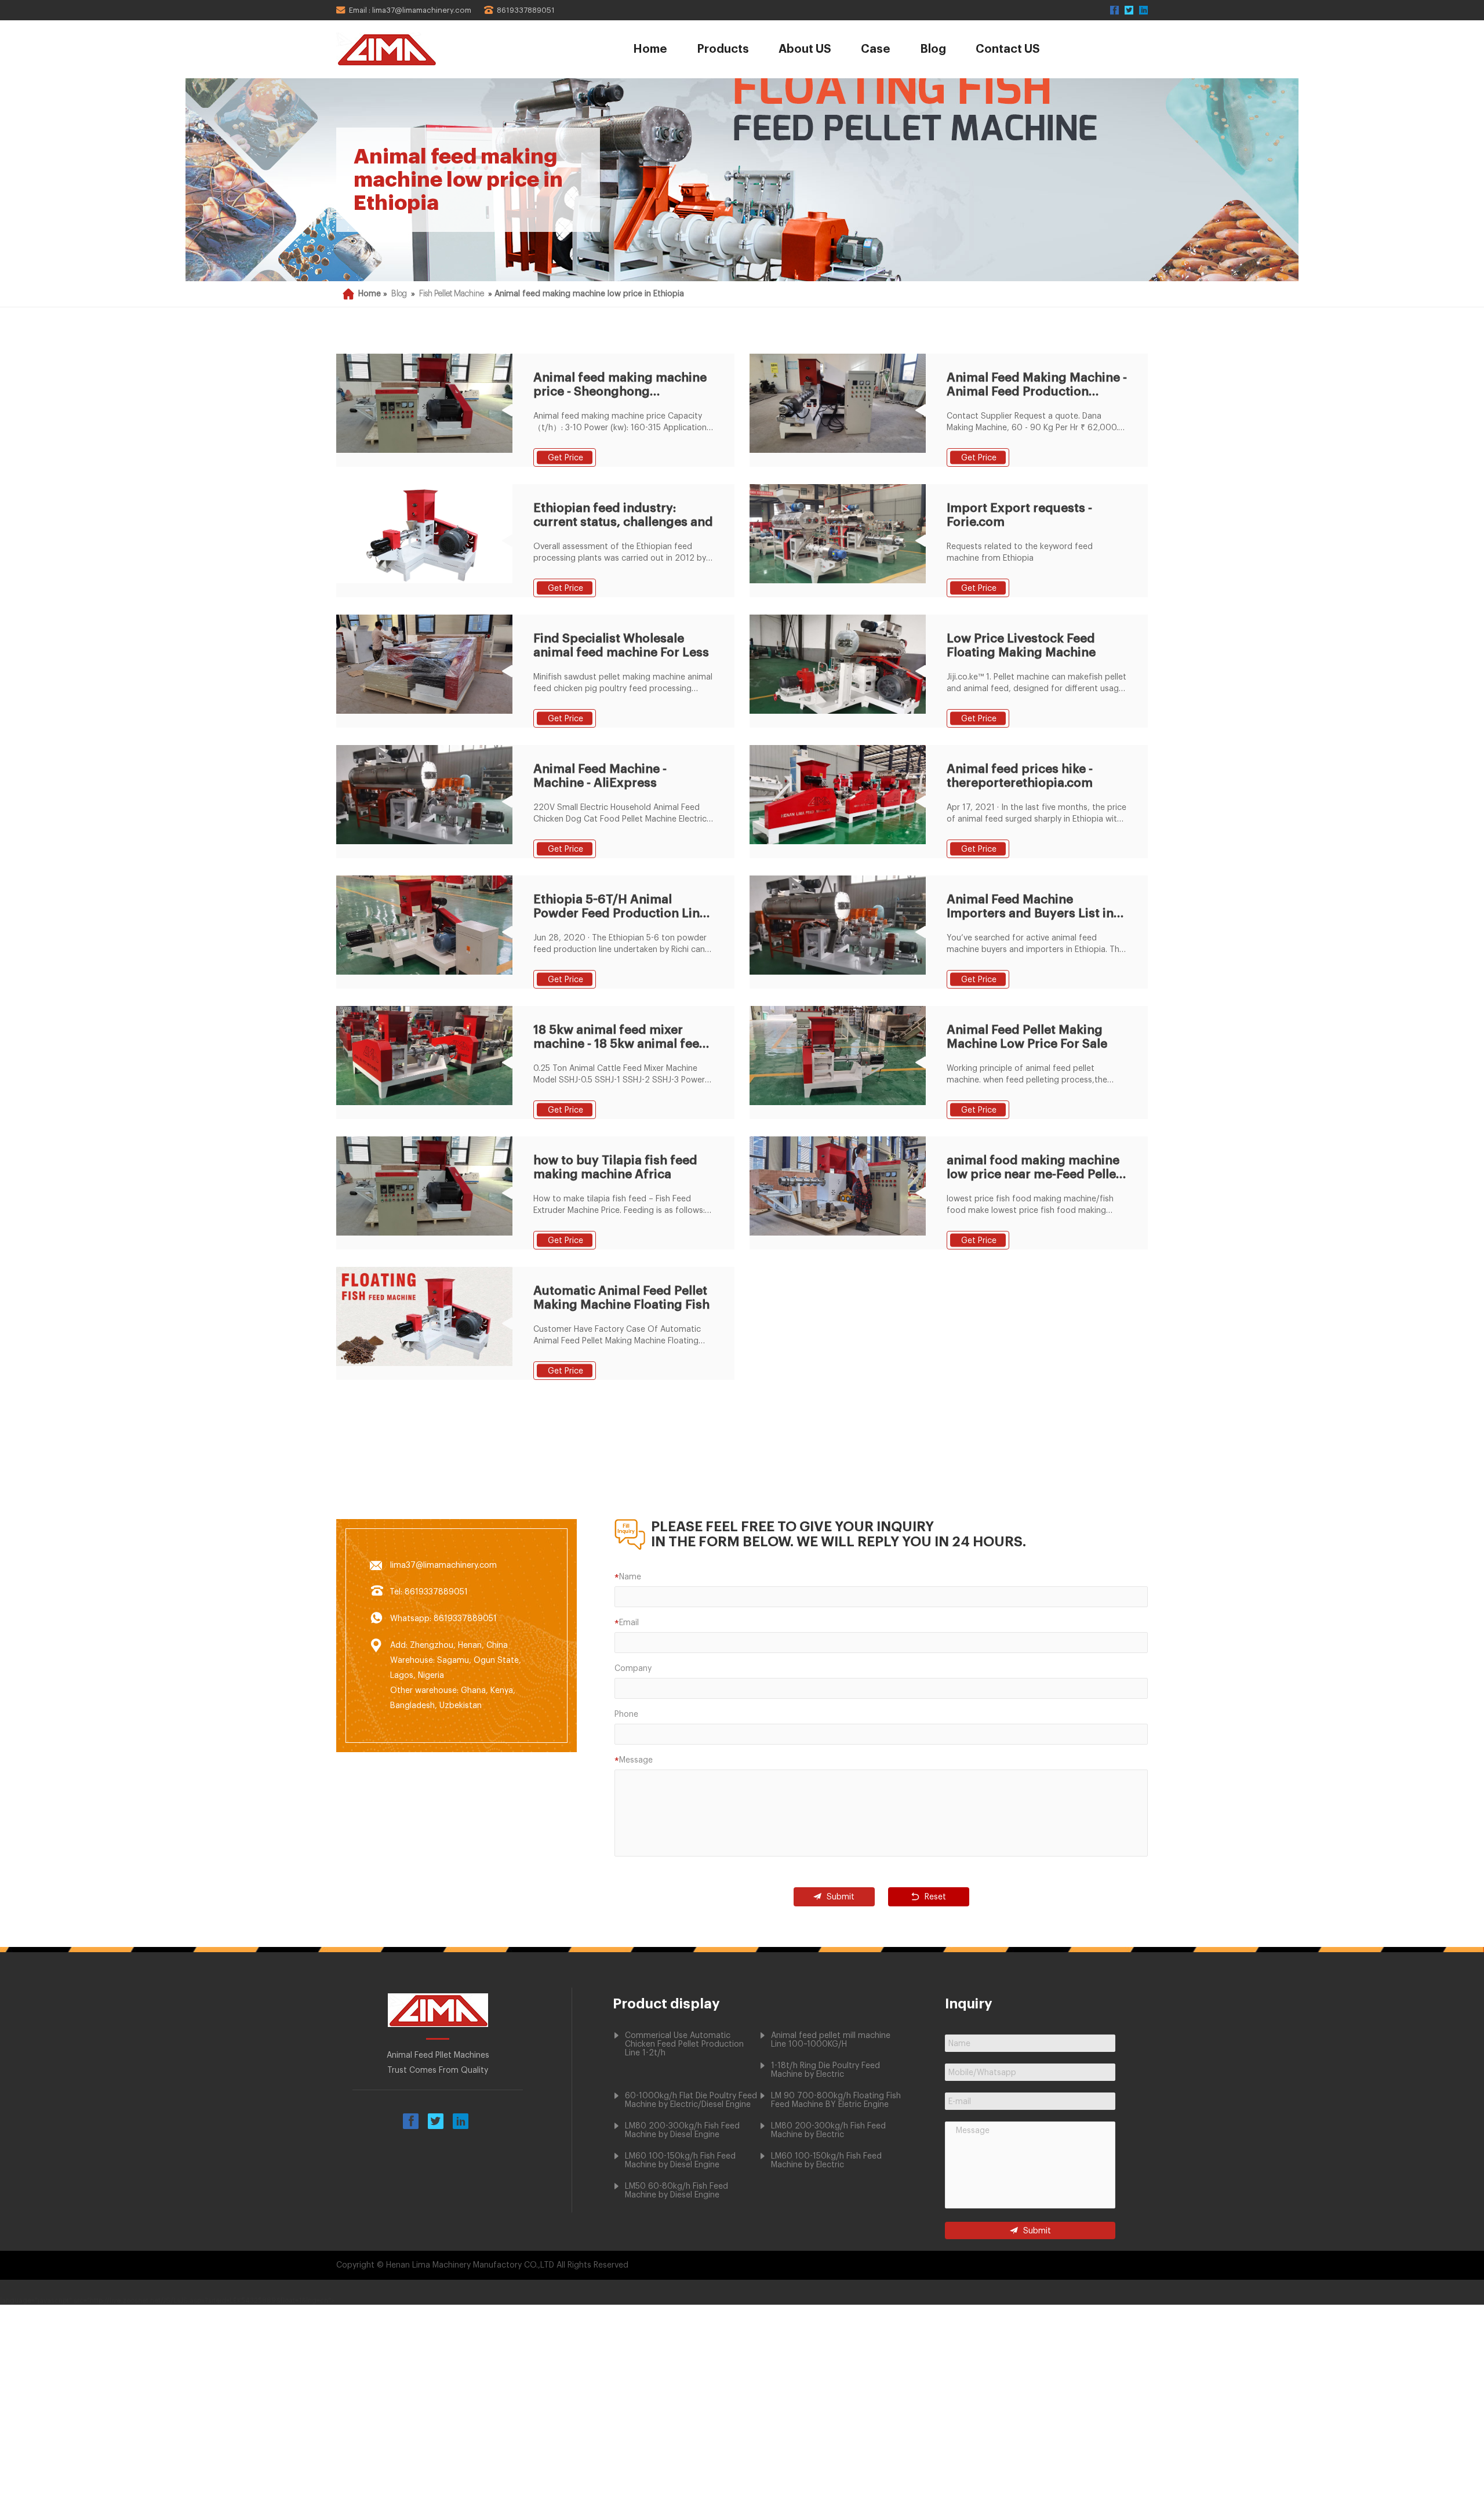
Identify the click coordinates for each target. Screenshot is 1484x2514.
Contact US (1008, 49)
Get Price (565, 458)
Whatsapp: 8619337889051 (443, 1619)
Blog (933, 49)
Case (876, 49)
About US (805, 49)
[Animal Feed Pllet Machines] (419, 49)
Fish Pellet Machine (452, 294)
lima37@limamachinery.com (443, 1565)
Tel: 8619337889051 (429, 1592)
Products (723, 49)
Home (650, 49)
